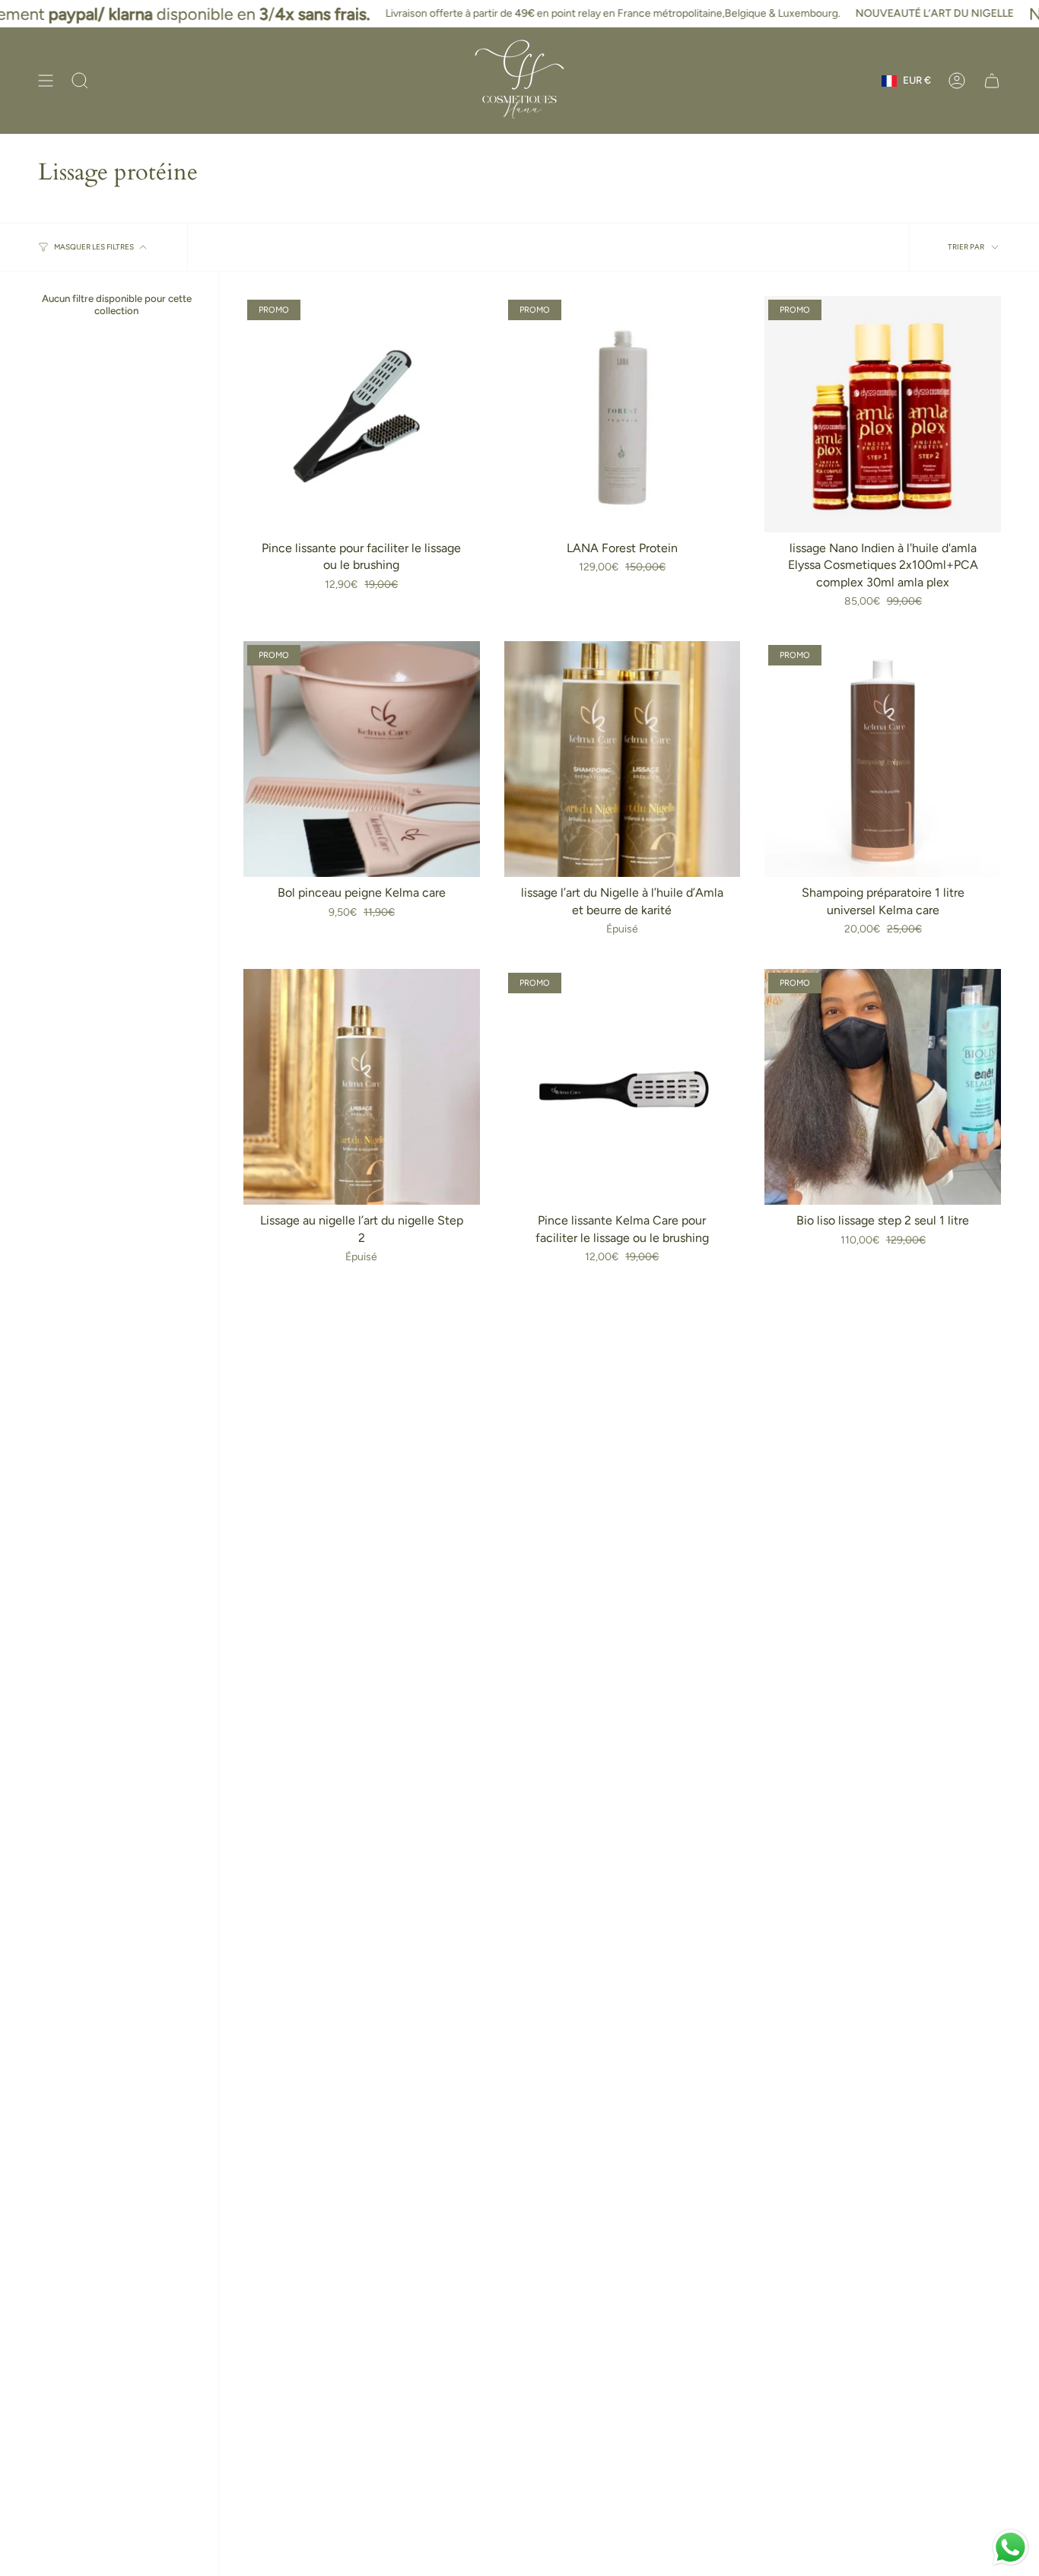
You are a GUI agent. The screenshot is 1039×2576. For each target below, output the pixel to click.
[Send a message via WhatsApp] (1010, 2547)
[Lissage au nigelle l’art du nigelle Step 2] (362, 1087)
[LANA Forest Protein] (623, 414)
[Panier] (992, 81)
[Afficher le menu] (46, 81)
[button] (80, 81)
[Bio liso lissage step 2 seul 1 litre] (883, 1087)
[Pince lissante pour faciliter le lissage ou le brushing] (362, 414)
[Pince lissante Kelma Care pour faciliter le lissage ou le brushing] (623, 1087)
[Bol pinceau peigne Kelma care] (362, 759)
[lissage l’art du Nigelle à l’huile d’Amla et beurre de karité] (623, 759)
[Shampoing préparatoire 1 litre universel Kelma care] (883, 759)
